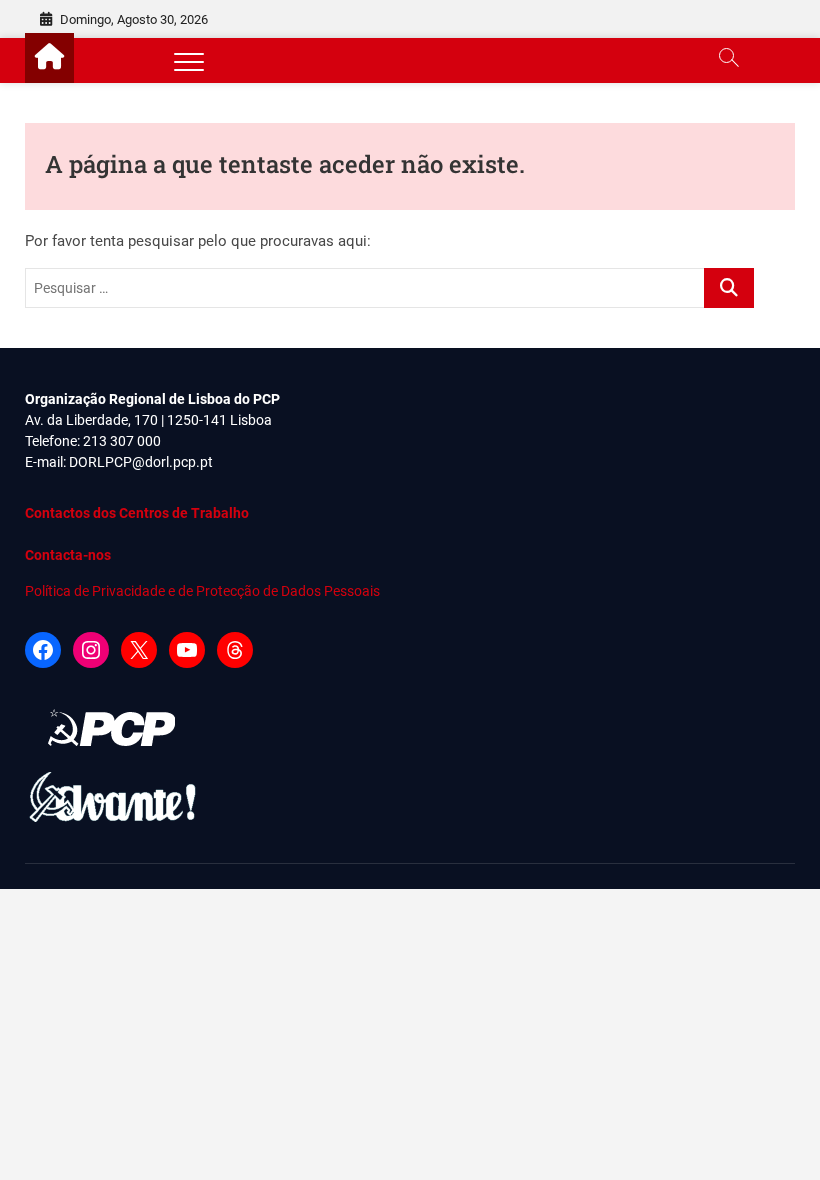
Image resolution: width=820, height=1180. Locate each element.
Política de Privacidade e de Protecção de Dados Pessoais (202, 591)
